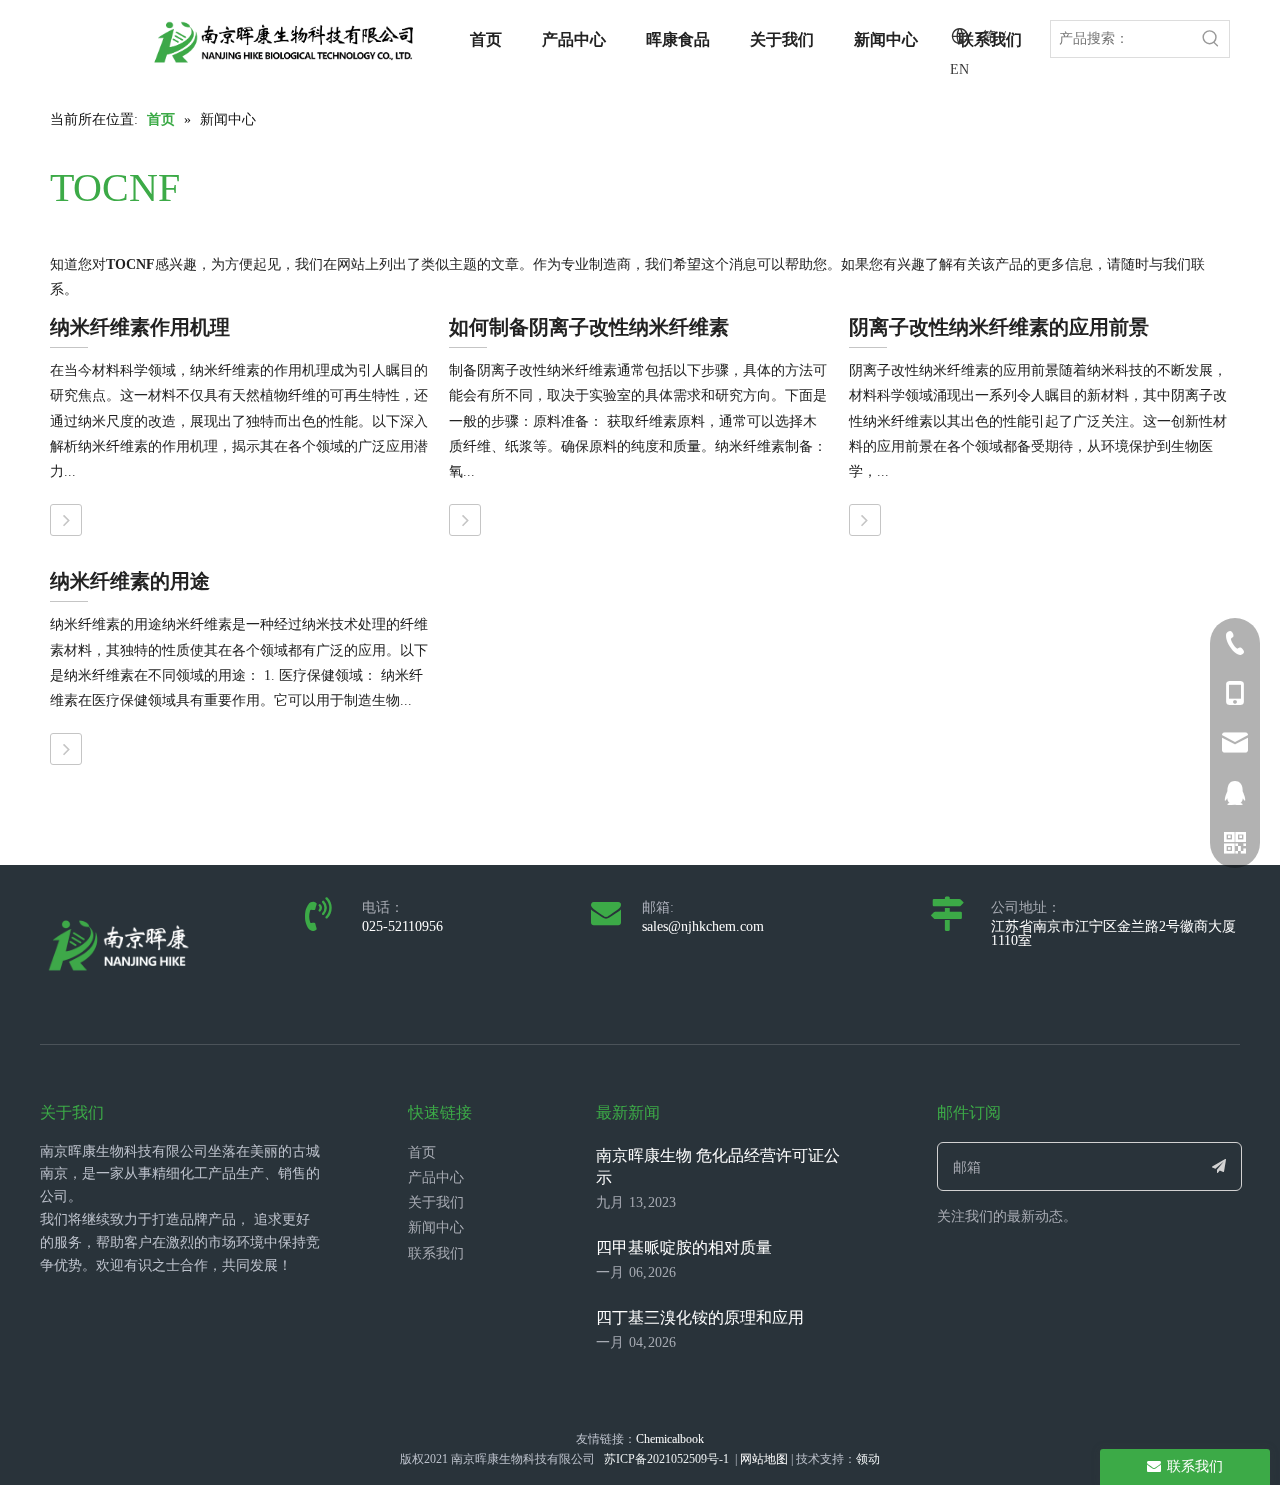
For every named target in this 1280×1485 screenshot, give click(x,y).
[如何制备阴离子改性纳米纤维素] (465, 520)
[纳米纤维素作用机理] (66, 520)
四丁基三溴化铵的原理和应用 (700, 1317)
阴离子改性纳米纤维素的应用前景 (999, 327)
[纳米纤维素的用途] (66, 749)
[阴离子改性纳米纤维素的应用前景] (865, 520)
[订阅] (1219, 1166)
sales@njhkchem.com (703, 926)
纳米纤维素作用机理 (140, 327)
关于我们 (436, 1202)
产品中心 (436, 1177)
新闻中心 (436, 1227)
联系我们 (436, 1253)
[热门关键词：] (1211, 39)
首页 (422, 1152)
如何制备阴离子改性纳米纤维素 (589, 327)
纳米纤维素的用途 (130, 581)
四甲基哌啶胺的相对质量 (684, 1247)
